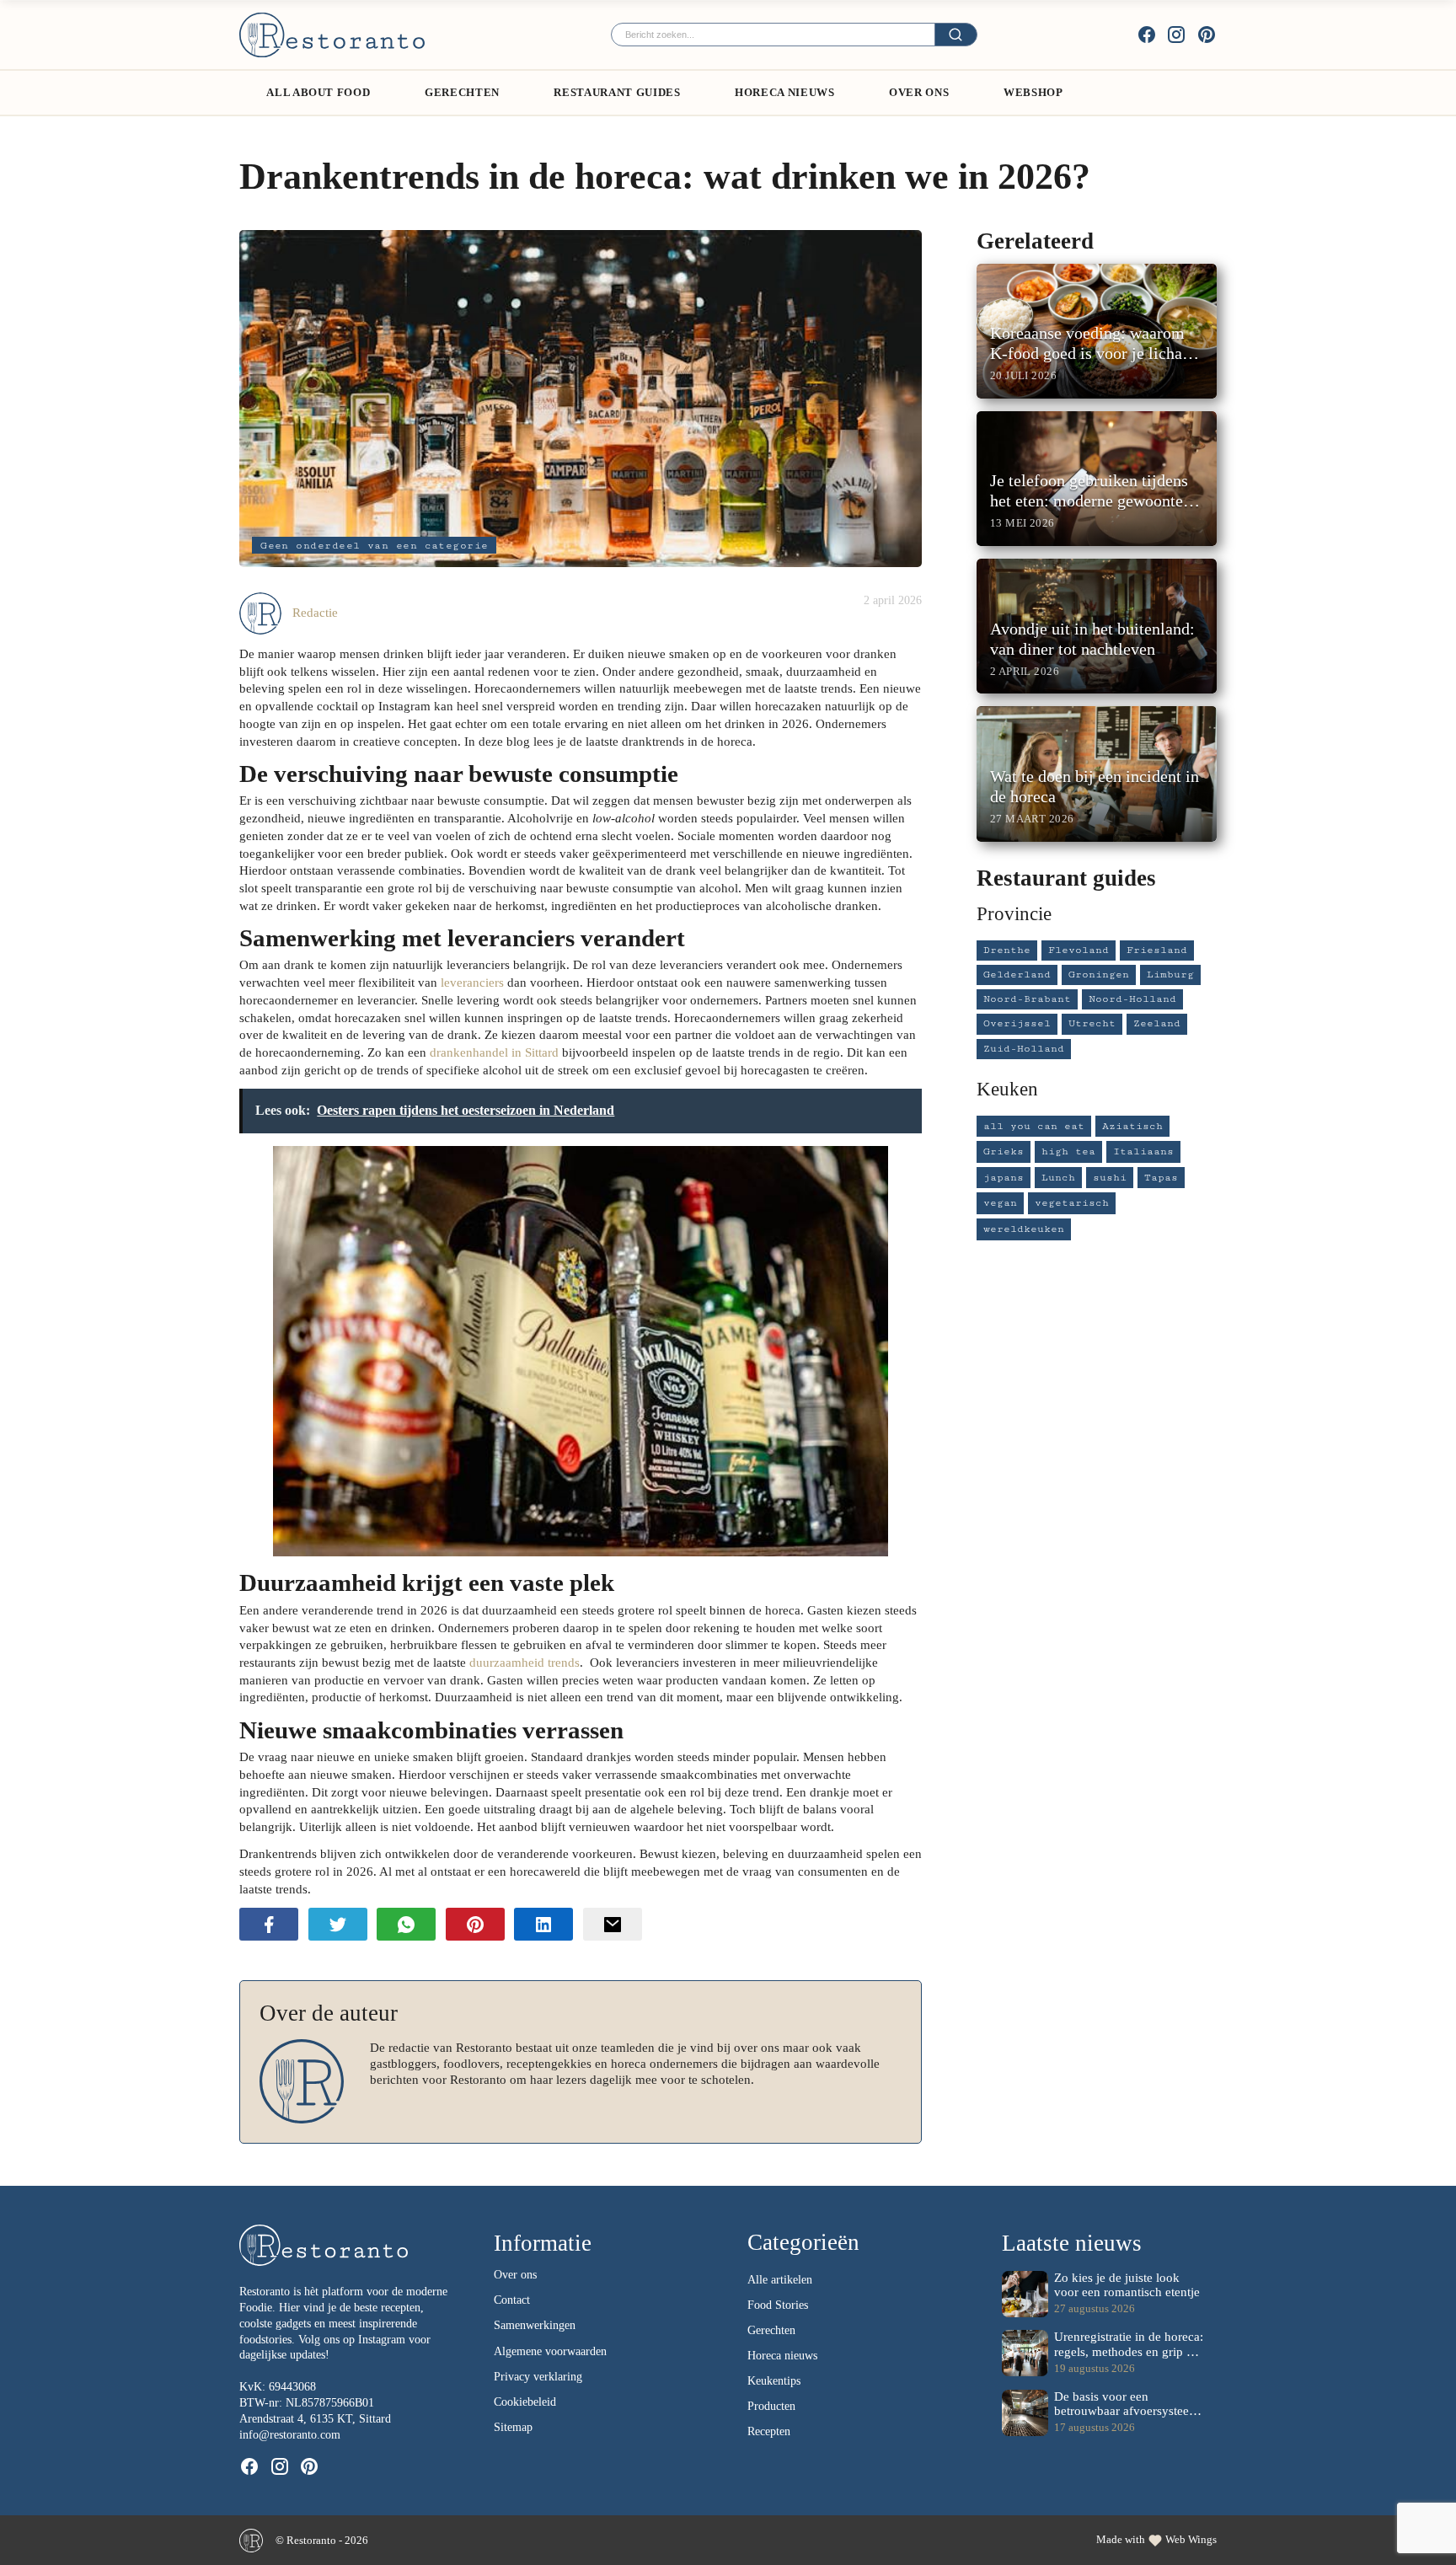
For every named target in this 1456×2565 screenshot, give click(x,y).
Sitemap (513, 2427)
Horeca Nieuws (784, 92)
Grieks (1004, 1151)
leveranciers (472, 982)
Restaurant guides (617, 92)
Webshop (1033, 92)
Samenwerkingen (535, 2325)
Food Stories (778, 2305)
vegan (1000, 1203)
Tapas (1161, 1178)
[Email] (613, 1924)
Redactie (315, 612)
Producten (771, 2406)
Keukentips (774, 2381)
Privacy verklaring (538, 2377)
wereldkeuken (1024, 1229)
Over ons (919, 92)
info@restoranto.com (290, 2435)
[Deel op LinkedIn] (543, 1924)
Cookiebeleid (525, 2402)
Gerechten (462, 92)
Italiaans (1143, 1151)
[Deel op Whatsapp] (406, 1924)
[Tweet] (338, 1924)
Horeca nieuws (782, 2356)
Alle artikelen (780, 2280)
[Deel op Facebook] (269, 1924)
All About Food (318, 92)
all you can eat (1034, 1126)
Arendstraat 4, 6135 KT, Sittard (315, 2419)
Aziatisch (1132, 1126)
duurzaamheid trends (525, 1662)
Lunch (1058, 1178)
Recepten (769, 2431)
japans (1004, 1178)
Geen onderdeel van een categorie (375, 546)
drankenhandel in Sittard (494, 1052)
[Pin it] (475, 1924)
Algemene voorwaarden (550, 2351)
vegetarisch (1072, 1203)
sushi (1110, 1178)
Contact (512, 2300)
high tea (1068, 1151)
